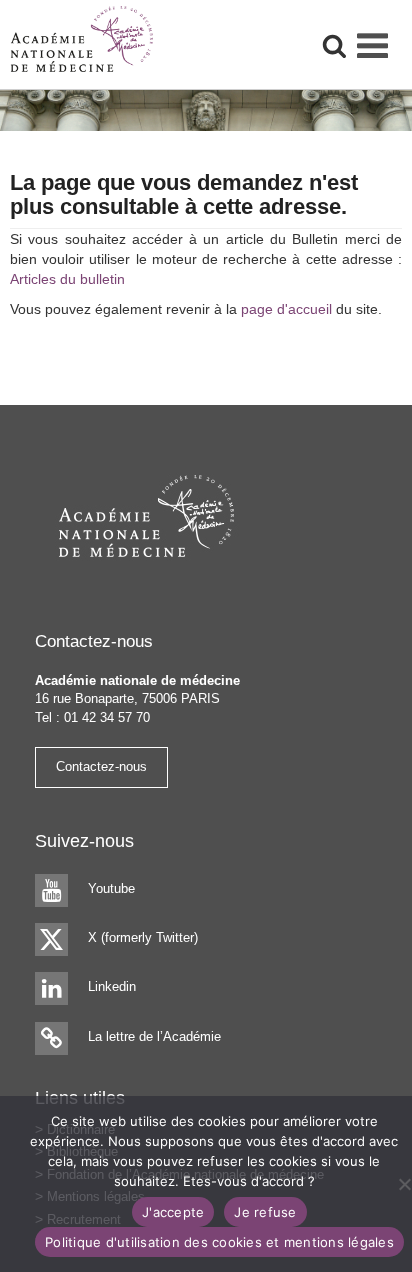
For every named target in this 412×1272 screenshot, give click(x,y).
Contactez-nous (101, 766)
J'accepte (173, 1212)
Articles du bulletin (67, 279)
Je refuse (265, 1212)
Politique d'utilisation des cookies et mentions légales (219, 1242)
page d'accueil (286, 309)
